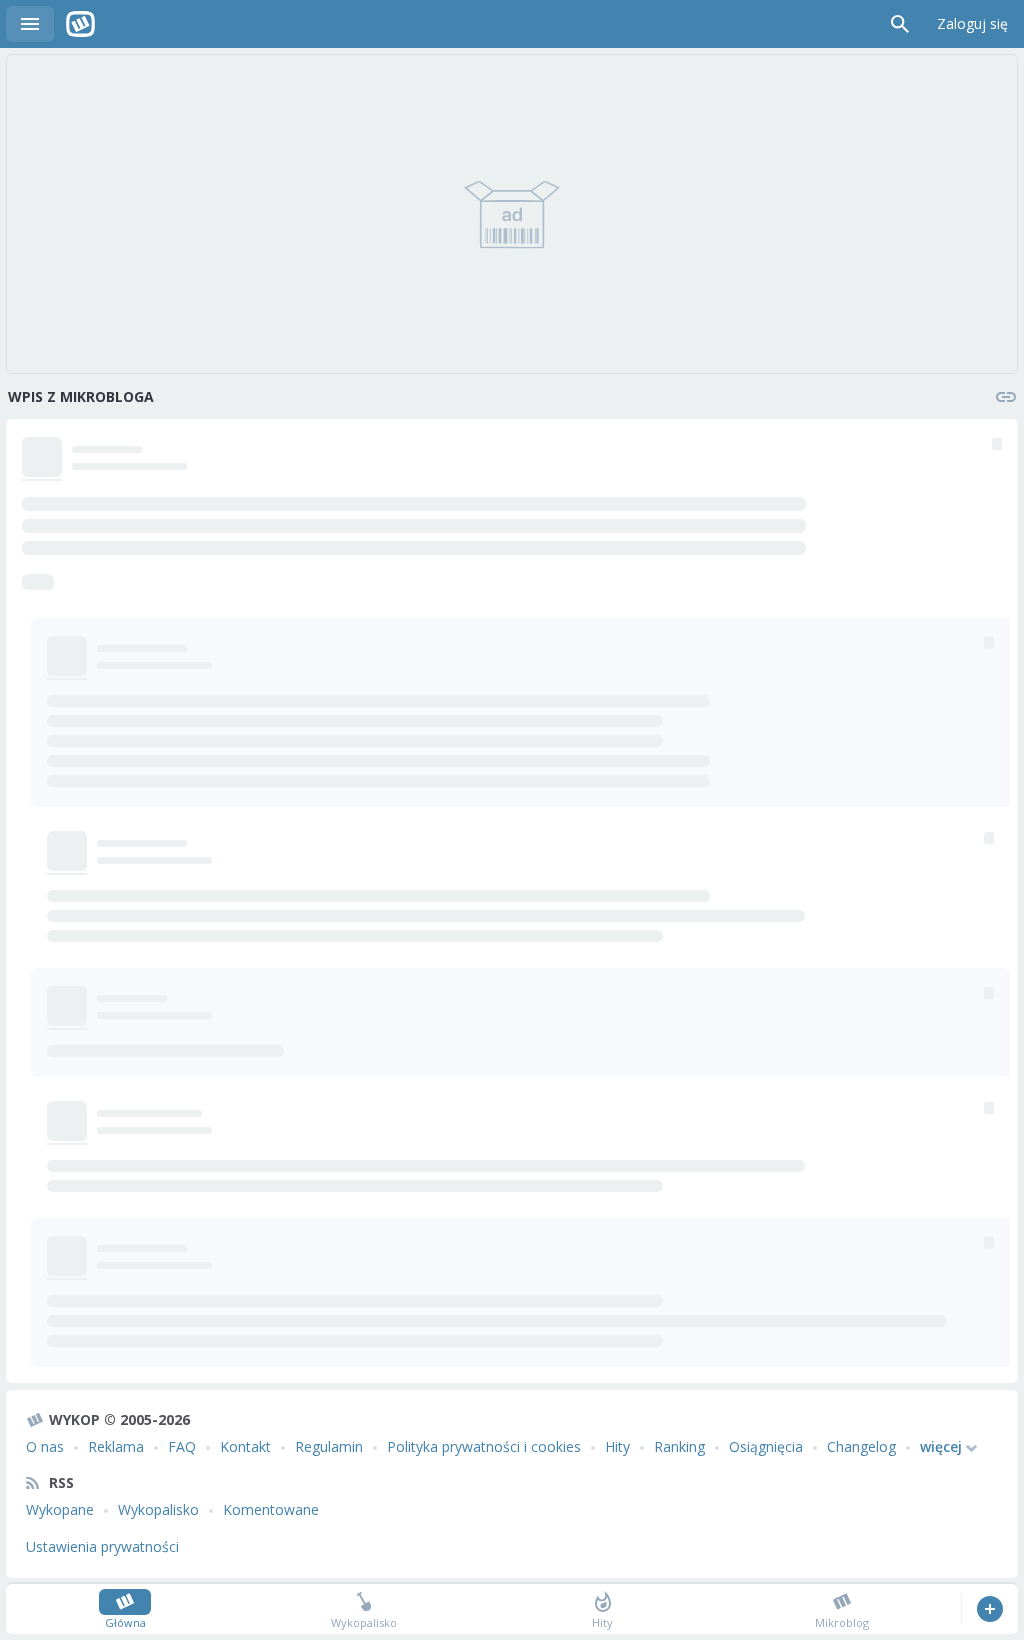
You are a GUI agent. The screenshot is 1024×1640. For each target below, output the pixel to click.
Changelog (861, 1446)
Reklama (116, 1446)
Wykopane (60, 1509)
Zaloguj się (972, 23)
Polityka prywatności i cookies (484, 1446)
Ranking (679, 1446)
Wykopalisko (158, 1509)
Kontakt (245, 1446)
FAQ (182, 1446)
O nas (45, 1446)
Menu (30, 24)
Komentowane (271, 1509)
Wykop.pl (80, 24)
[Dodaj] (989, 1609)
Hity (617, 1446)
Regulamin (329, 1446)
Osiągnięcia (766, 1446)
